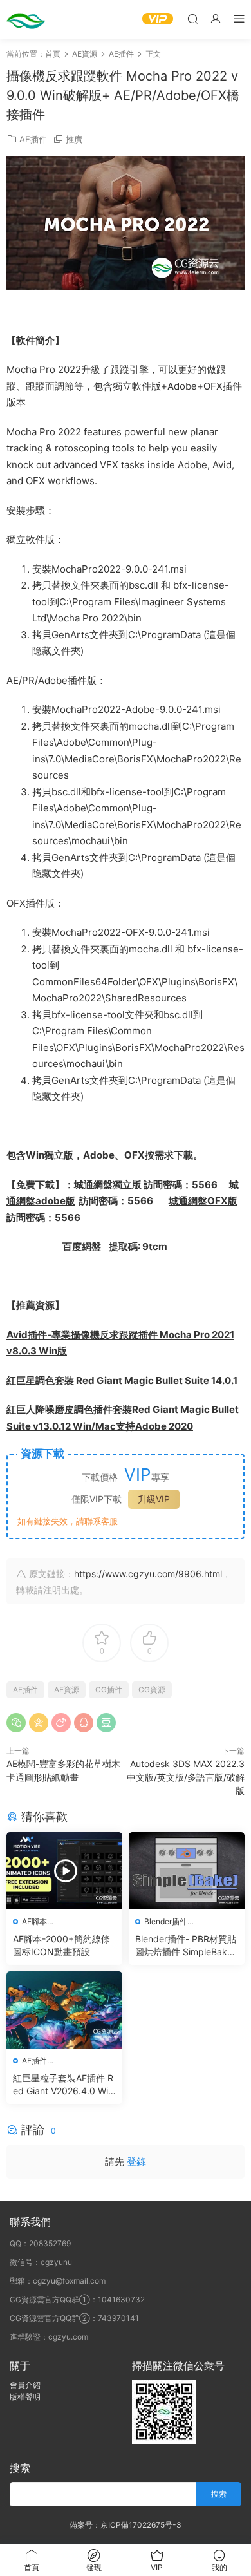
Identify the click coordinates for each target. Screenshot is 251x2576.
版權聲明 (25, 2397)
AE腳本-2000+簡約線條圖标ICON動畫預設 (61, 1945)
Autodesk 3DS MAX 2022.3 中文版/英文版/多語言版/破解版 (186, 1777)
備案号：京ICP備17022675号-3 (126, 2525)
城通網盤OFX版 (203, 1201)
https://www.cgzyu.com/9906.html (148, 1574)
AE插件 (33, 139)
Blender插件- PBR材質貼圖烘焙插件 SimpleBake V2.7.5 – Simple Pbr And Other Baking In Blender (186, 1946)
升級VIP (154, 1499)
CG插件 (109, 1690)
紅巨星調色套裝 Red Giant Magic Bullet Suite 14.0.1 (122, 1380)
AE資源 (67, 1690)
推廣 (74, 139)
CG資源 (152, 1690)
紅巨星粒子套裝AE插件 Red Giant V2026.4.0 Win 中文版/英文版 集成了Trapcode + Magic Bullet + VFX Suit (63, 2085)
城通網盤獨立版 (108, 1185)
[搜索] (192, 18)
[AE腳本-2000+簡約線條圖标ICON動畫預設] (64, 1871)
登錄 (136, 2162)
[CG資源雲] (26, 19)
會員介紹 (25, 2385)
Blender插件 (166, 1921)
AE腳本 (34, 1921)
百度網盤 (82, 1246)
